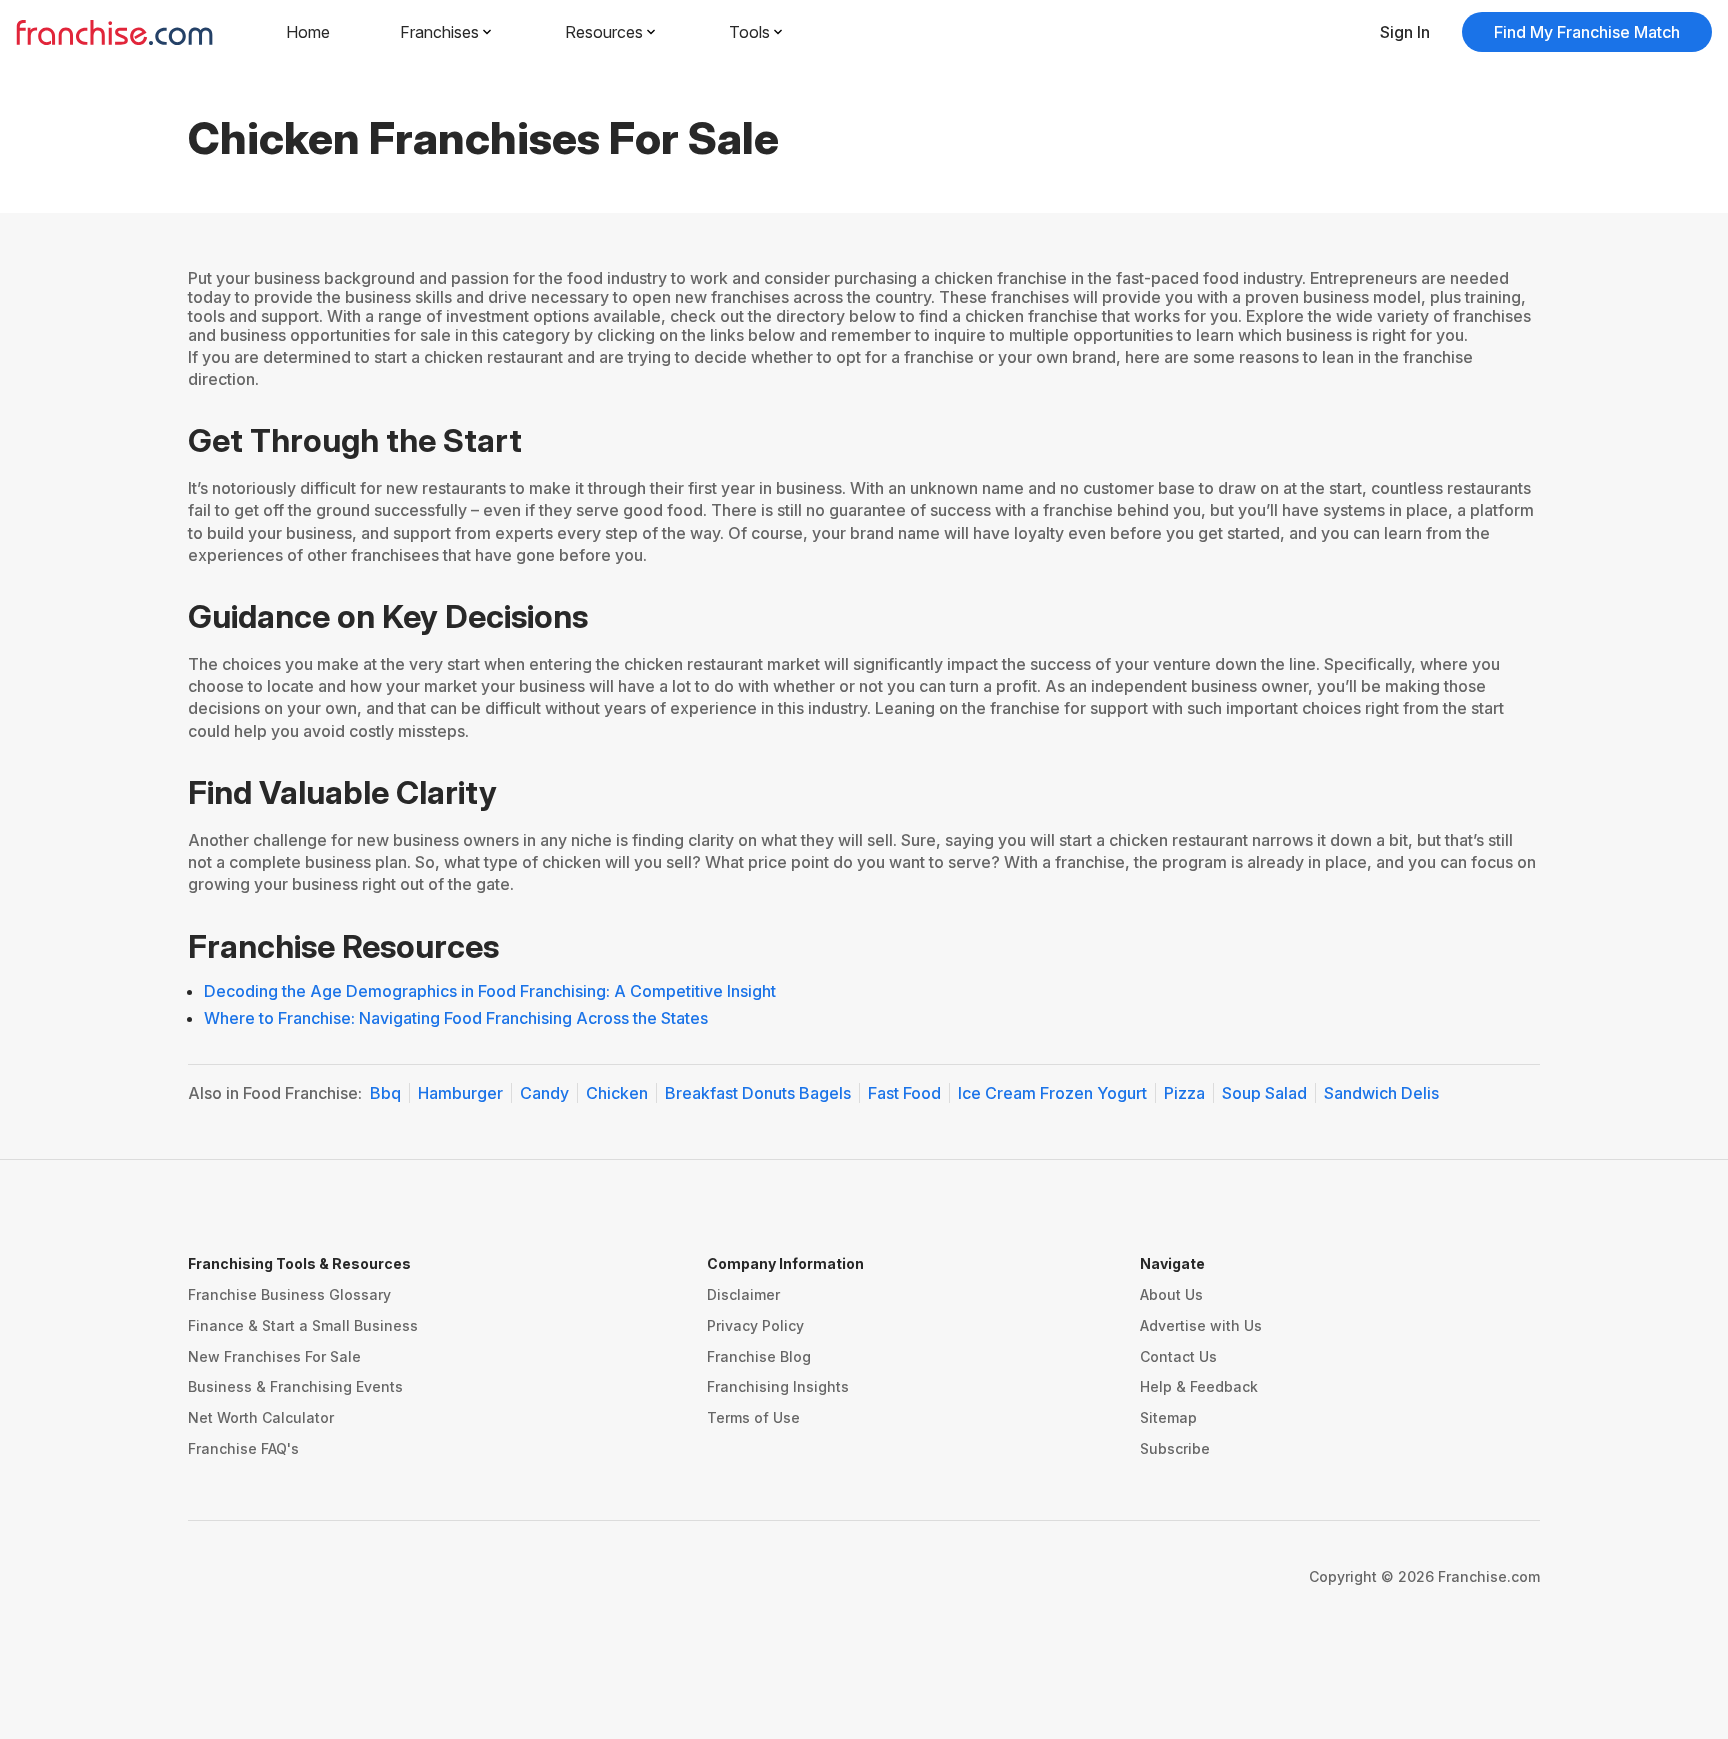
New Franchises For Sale (274, 1356)
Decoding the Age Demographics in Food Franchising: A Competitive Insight (490, 991)
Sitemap (1168, 1417)
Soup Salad (1264, 1093)
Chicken (617, 1093)
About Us (1171, 1294)
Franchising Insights (778, 1386)
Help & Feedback (1199, 1386)
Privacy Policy (755, 1325)
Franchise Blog (759, 1356)
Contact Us (1178, 1356)
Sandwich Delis (1381, 1093)
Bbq (385, 1093)
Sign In (1405, 32)
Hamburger (460, 1093)
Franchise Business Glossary (289, 1294)
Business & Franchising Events (295, 1386)
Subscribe (1175, 1448)
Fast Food (904, 1093)
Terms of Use (753, 1417)
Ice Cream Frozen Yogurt (1052, 1093)
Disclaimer (743, 1294)
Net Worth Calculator (261, 1417)
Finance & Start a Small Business (303, 1325)
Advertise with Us (1201, 1325)
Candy (544, 1093)
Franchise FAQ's (243, 1448)
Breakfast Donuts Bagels (758, 1093)
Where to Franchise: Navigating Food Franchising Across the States (456, 1018)
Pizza (1184, 1093)
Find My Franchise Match (1587, 32)
